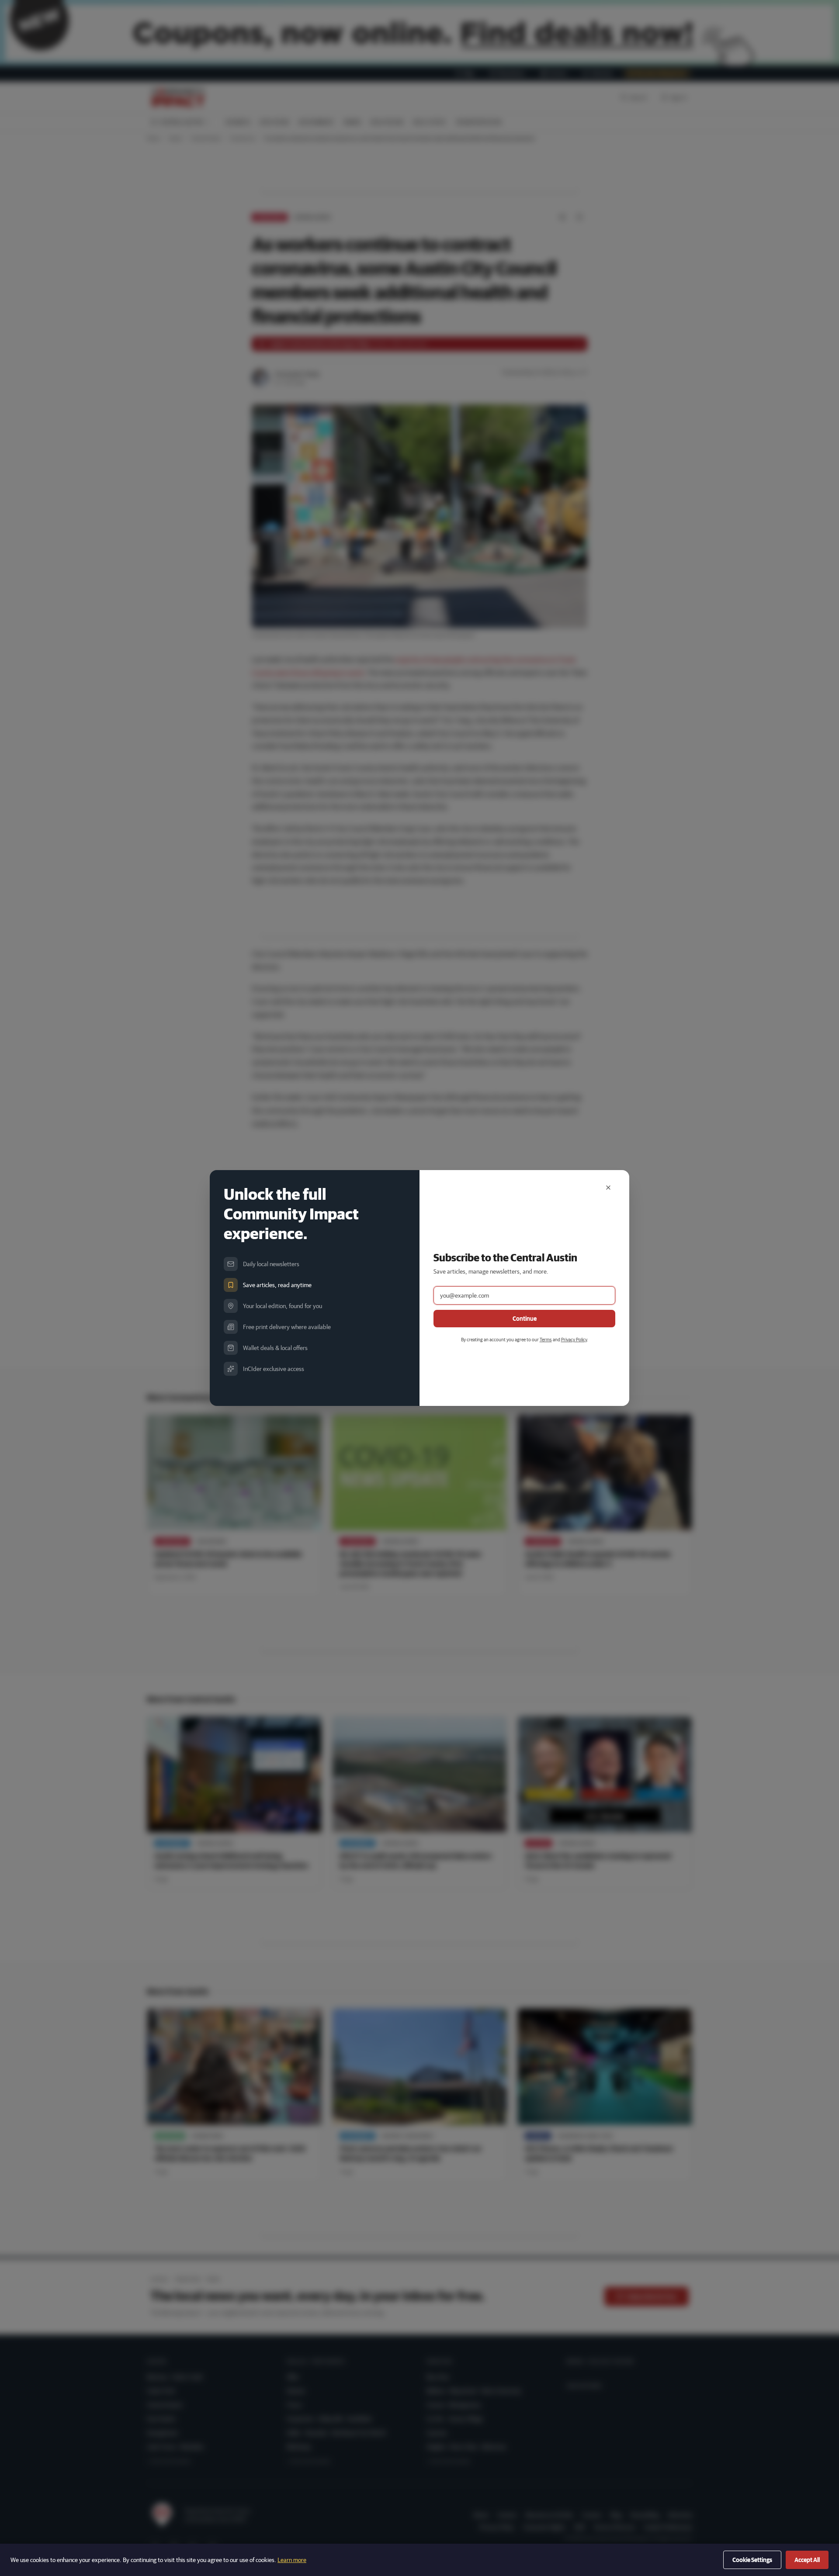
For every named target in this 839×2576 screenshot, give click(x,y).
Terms (546, 1339)
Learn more (292, 2560)
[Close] (608, 1188)
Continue (525, 1319)
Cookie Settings (752, 2560)
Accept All (807, 2560)
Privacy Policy (574, 1339)
